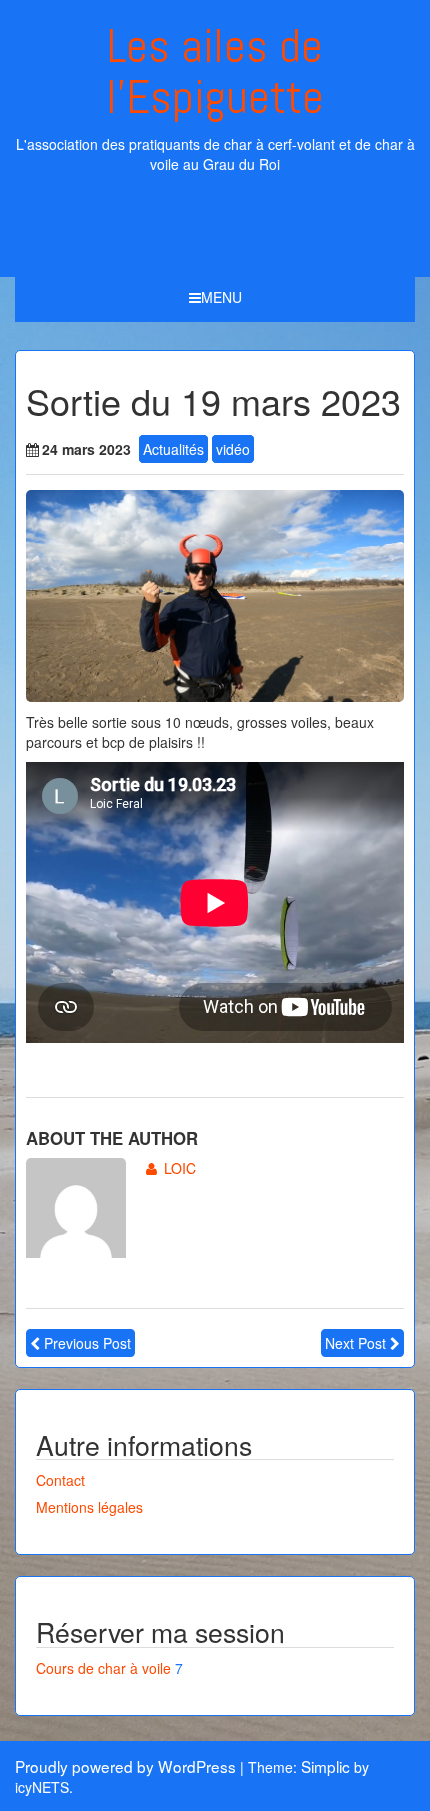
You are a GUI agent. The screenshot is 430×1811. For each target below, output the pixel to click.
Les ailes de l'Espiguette (215, 71)
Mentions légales (89, 1507)
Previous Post (87, 1343)
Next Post (355, 1343)
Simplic (325, 1766)
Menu (221, 297)
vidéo (233, 449)
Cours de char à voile (103, 1668)
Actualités (173, 449)
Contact (60, 1480)
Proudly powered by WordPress (125, 1766)
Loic (180, 1168)
